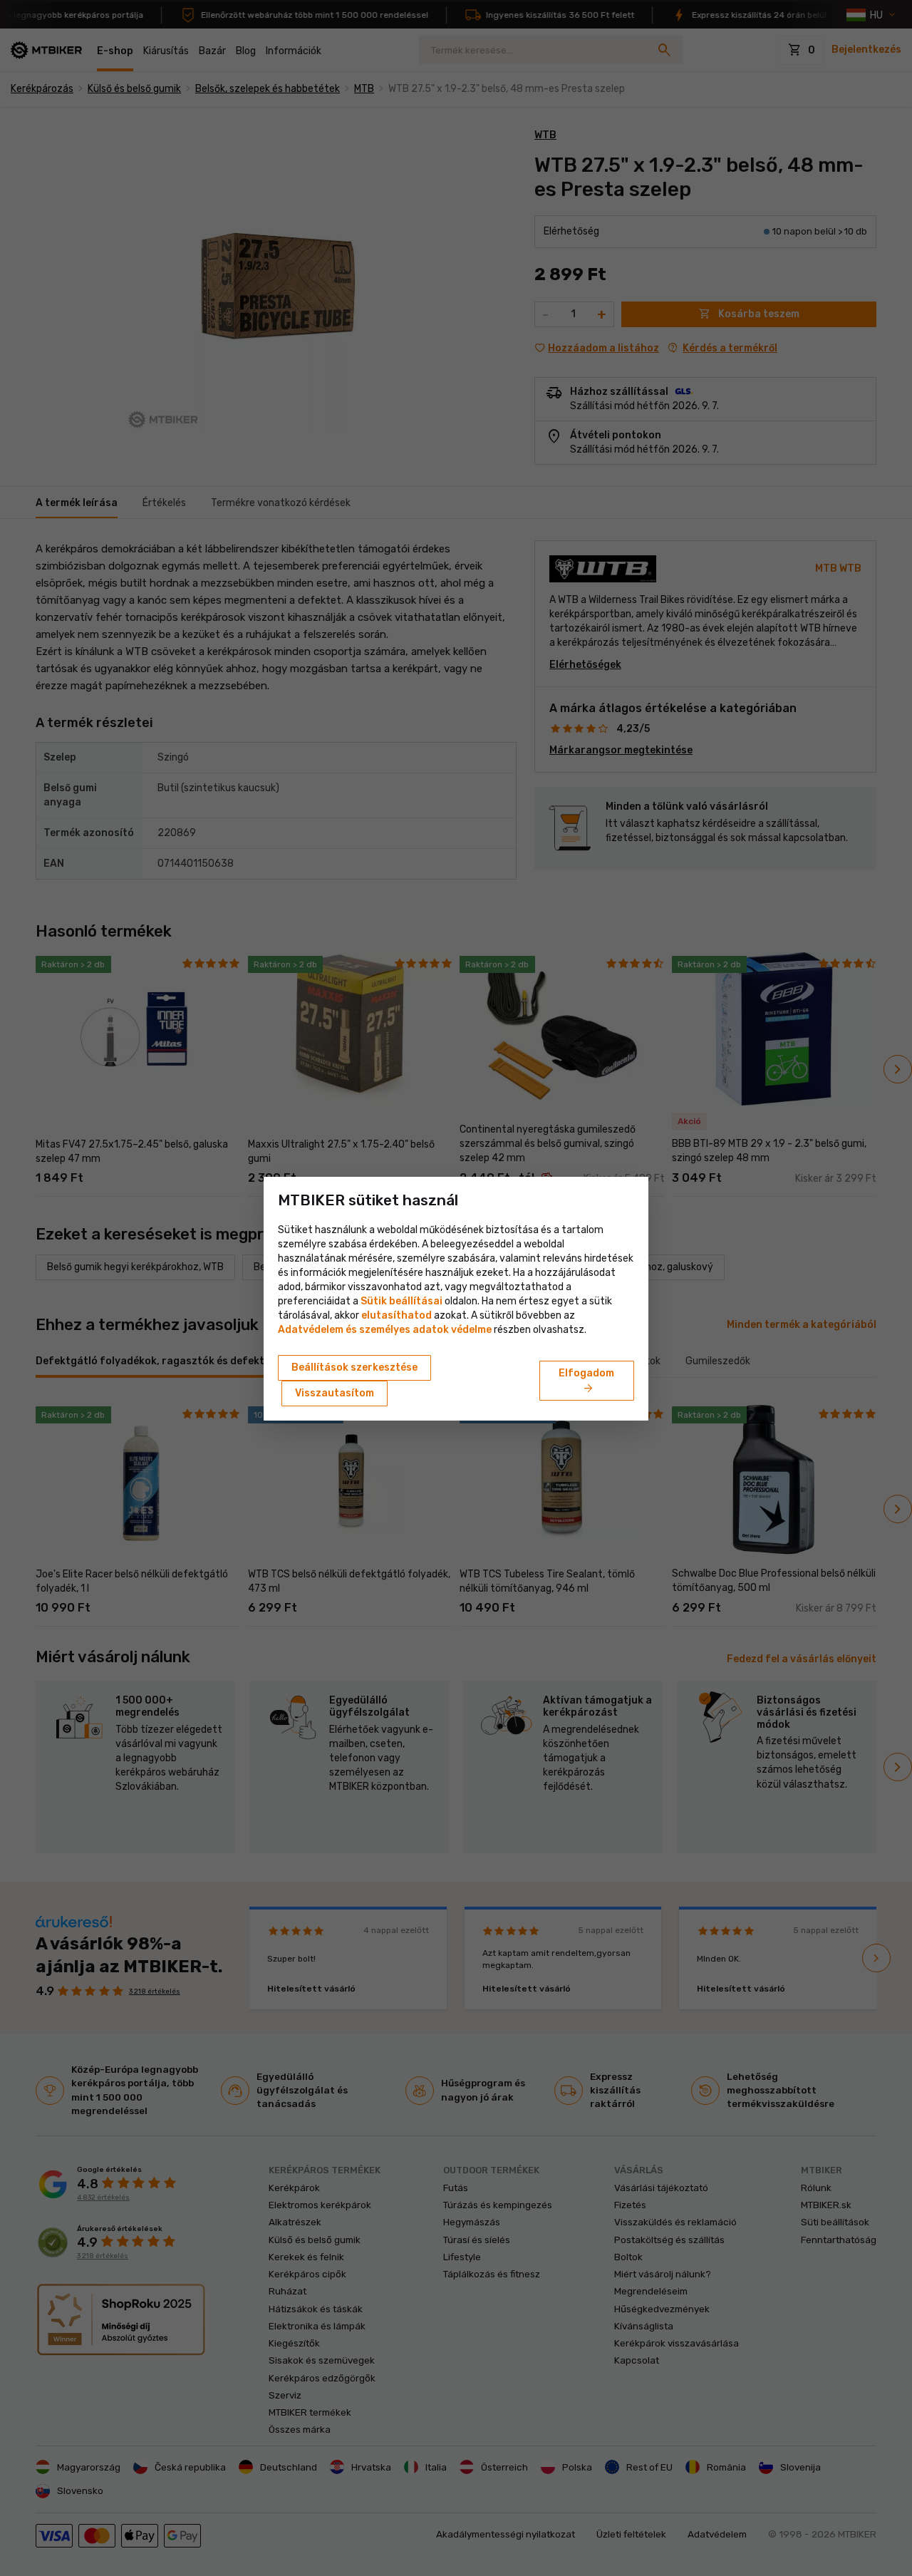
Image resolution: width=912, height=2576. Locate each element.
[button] (397, 1315)
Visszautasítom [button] (335, 1393)
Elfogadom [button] (586, 1381)
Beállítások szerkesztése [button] (354, 1367)
